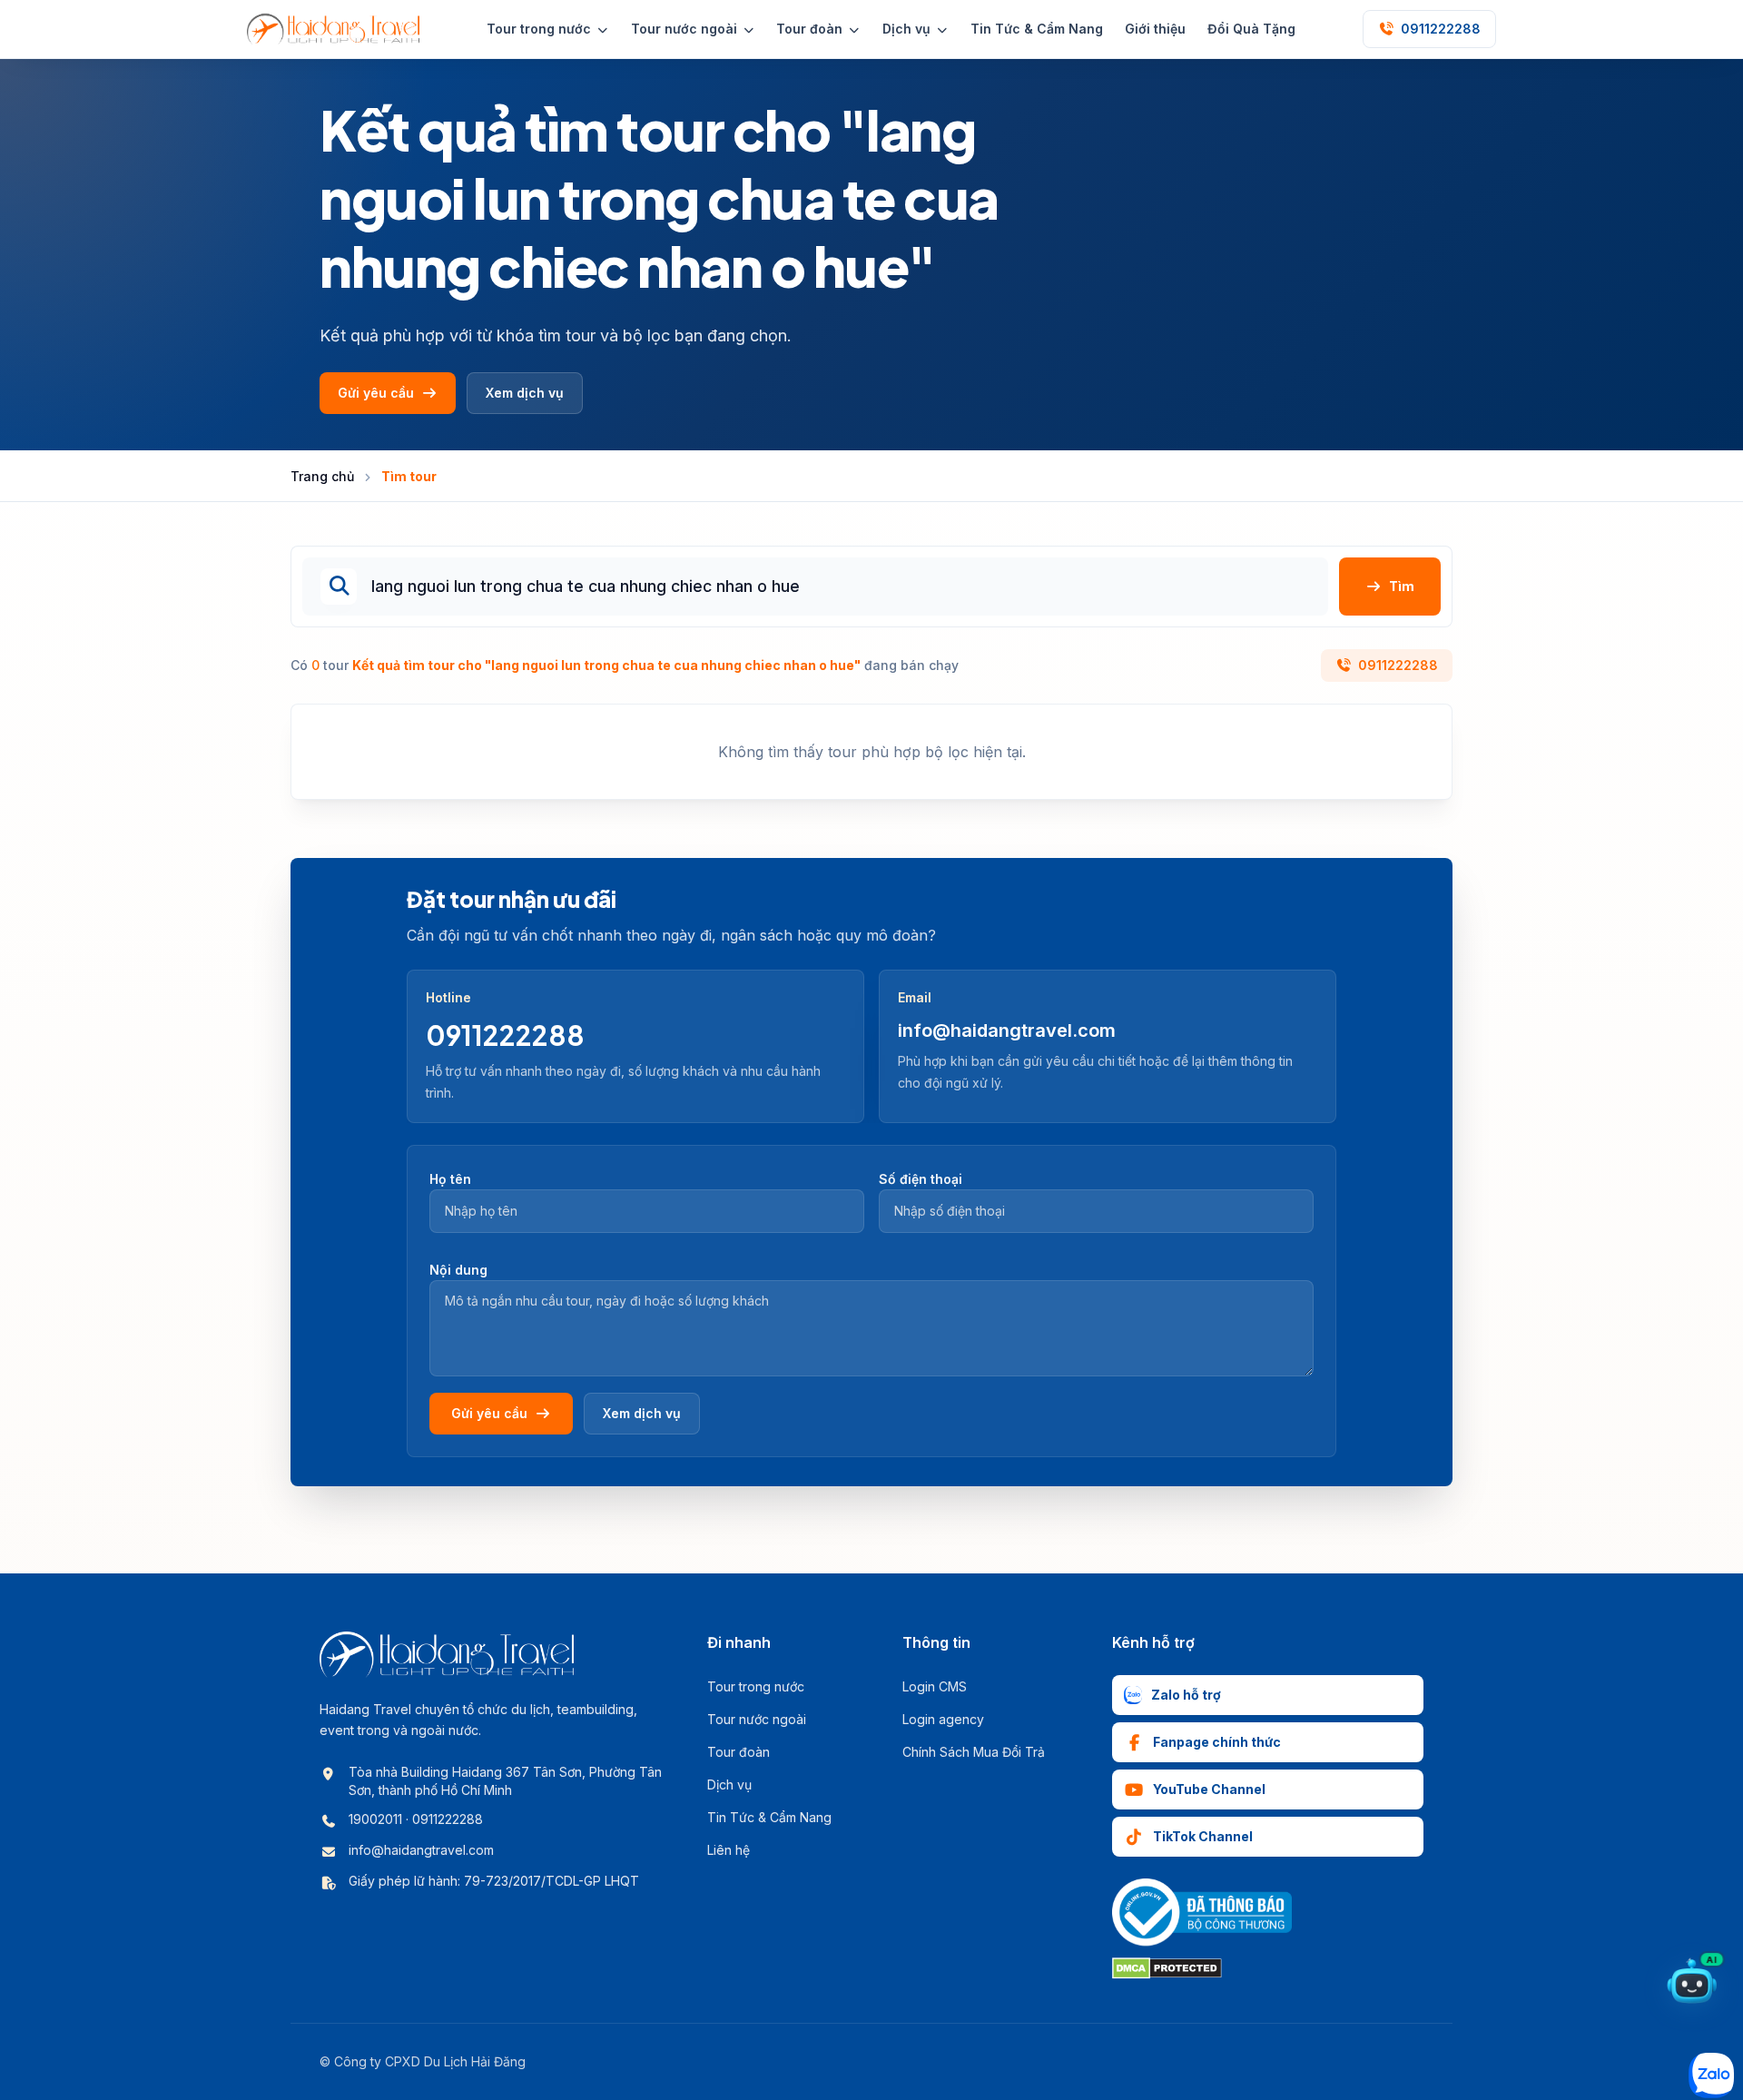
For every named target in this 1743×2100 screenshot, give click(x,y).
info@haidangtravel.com (1007, 1030)
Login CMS (935, 1686)
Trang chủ (322, 476)
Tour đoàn (739, 1752)
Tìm (1402, 586)
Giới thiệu (1155, 29)
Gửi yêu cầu (376, 393)
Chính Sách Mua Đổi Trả (974, 1752)
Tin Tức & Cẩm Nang (1037, 29)
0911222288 (1398, 665)
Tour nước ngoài (757, 1719)
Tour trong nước (756, 1686)
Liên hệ (729, 1850)
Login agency (943, 1719)
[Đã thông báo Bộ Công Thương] (1202, 1913)
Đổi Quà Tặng (1251, 29)
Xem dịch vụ (525, 393)
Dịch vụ (729, 1785)
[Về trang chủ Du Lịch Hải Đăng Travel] (333, 29)
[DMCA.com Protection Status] (1167, 1968)
